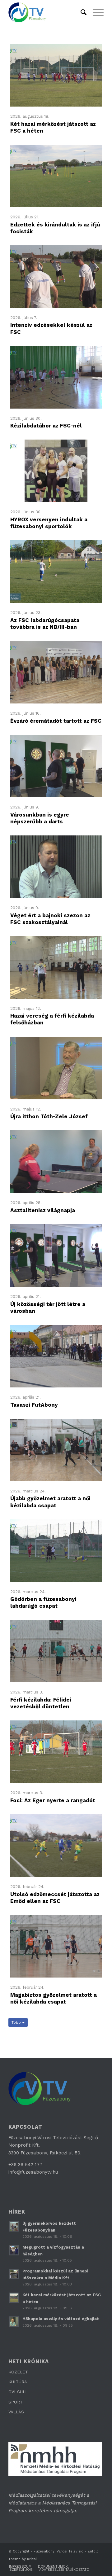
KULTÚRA (18, 2382)
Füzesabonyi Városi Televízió (58, 2551)
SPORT (16, 2402)
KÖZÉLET (18, 2372)
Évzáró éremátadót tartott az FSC (56, 721)
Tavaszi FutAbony (34, 1405)
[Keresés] (80, 12)
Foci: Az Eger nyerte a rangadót (53, 1800)
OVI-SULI (17, 2392)
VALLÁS (16, 2412)
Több (17, 2022)
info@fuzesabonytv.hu (33, 2172)
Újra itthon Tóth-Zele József (49, 1116)
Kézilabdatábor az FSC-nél (46, 426)
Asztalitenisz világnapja (43, 1210)
